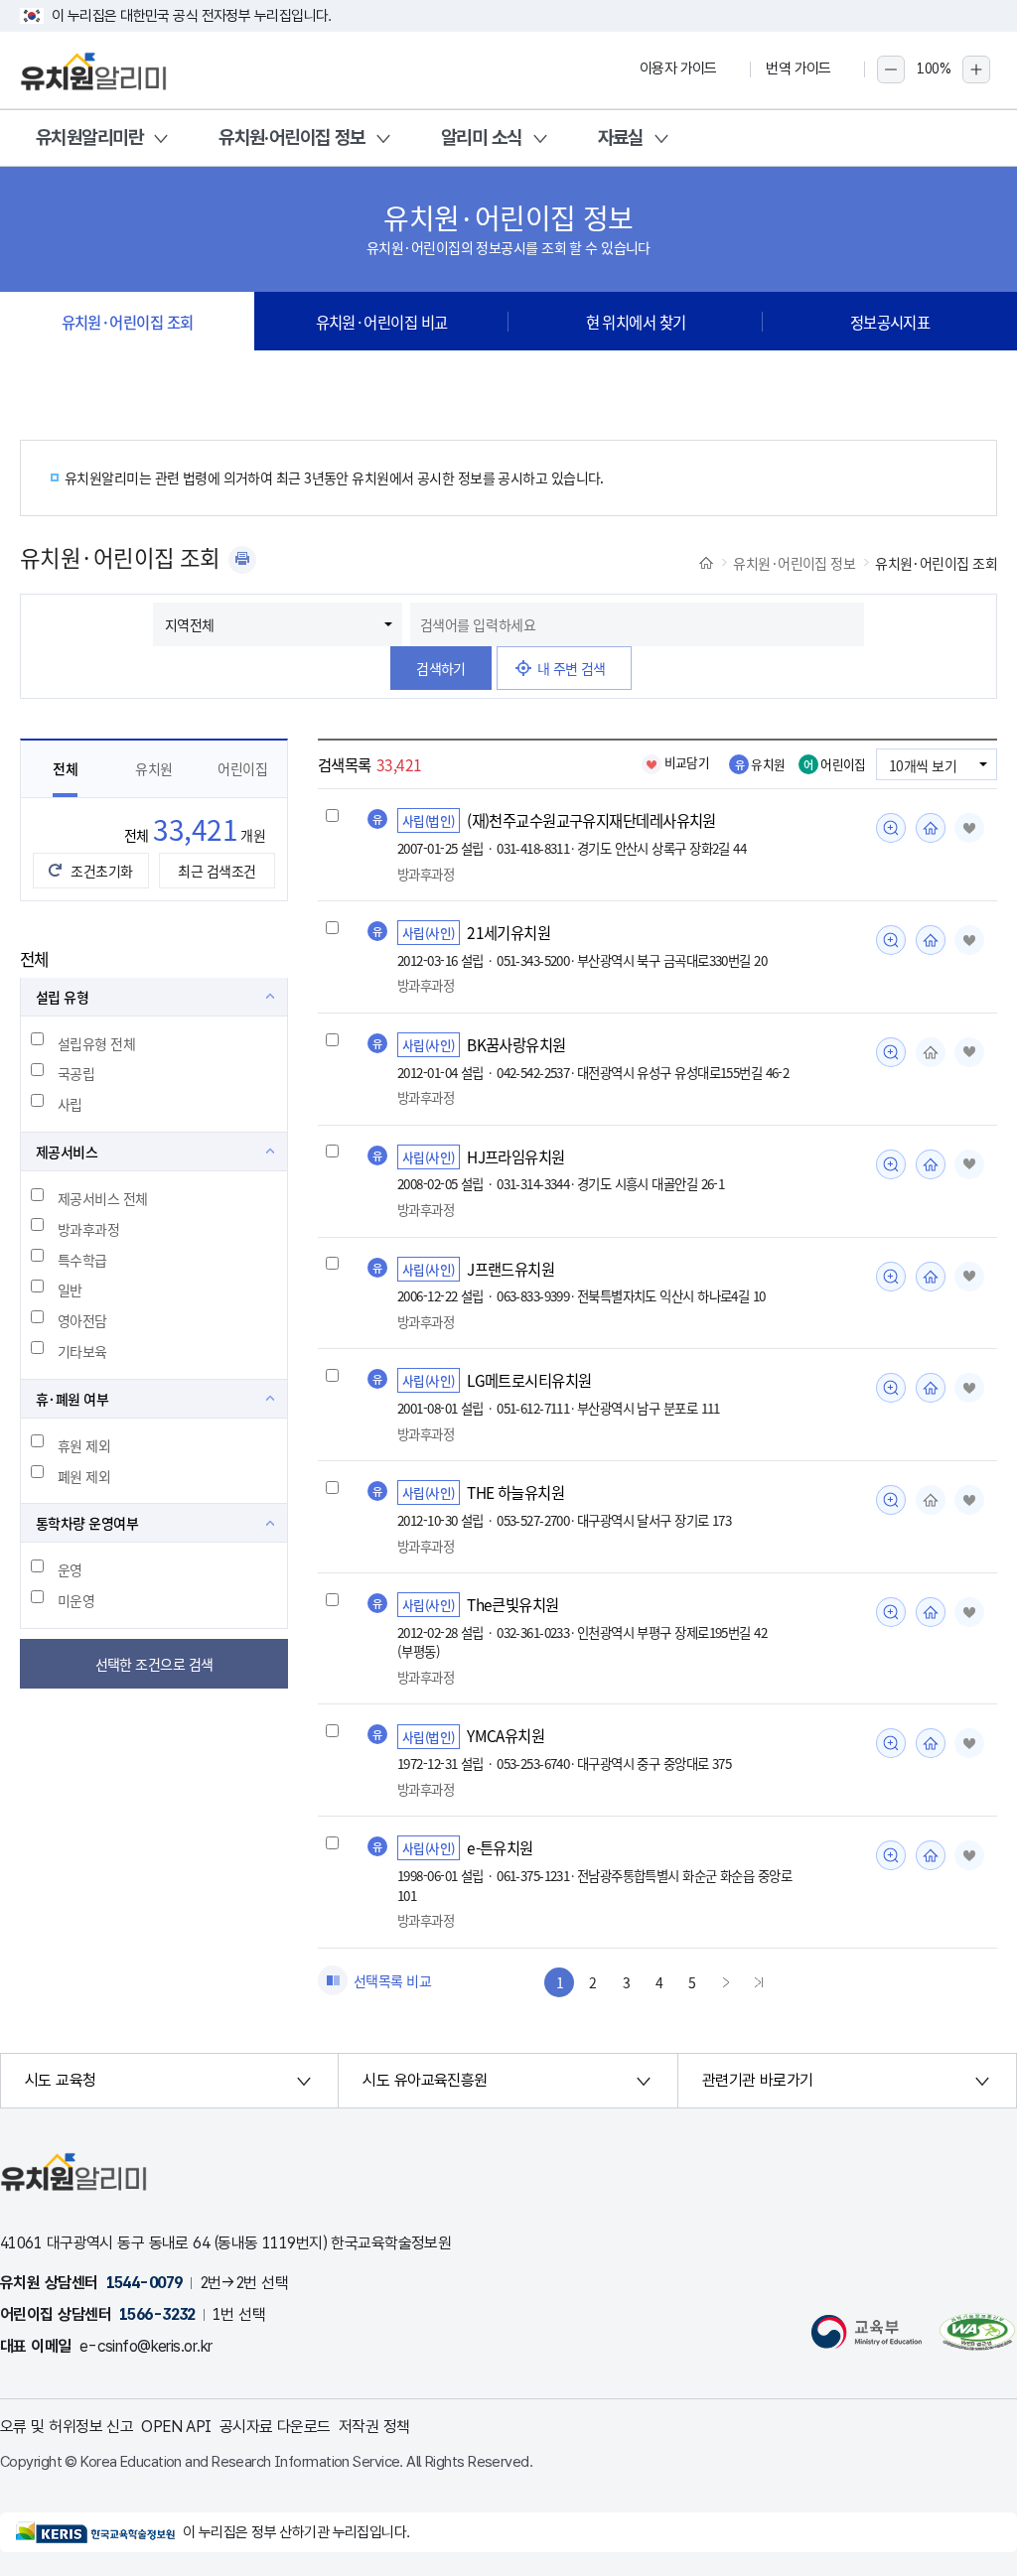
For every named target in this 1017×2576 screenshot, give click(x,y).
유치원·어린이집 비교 (382, 322)
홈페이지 (931, 828)
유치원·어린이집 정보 (292, 137)
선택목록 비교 (392, 1980)
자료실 (621, 137)
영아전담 (82, 1320)
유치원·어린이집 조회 (128, 322)
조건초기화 (101, 871)
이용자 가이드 (678, 68)
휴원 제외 (84, 1445)
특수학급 (82, 1260)
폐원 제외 (84, 1476)
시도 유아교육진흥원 (425, 2080)
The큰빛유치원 (513, 1604)
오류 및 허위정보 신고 (67, 2427)
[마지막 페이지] (759, 1982)
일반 (70, 1289)
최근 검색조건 (217, 871)
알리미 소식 (482, 137)
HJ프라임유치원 (516, 1156)
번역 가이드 (799, 68)
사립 (70, 1104)
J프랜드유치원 (510, 1269)
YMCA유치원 (506, 1735)
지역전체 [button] (190, 624)
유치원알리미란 (89, 137)
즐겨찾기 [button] (969, 828)
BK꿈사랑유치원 (516, 1044)
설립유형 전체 (96, 1043)
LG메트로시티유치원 (529, 1380)
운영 (70, 1569)
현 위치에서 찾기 (636, 322)
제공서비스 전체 (103, 1198)
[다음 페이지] (726, 1982)
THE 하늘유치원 (515, 1492)
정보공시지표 (890, 322)
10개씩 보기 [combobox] (923, 765)
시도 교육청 (61, 2080)
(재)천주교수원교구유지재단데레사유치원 (591, 820)
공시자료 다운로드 (275, 2427)
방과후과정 (88, 1229)
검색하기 (441, 668)
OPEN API (176, 2427)
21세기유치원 (508, 932)
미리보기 (891, 828)
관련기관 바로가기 (758, 2080)
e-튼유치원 (500, 1847)
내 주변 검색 (572, 668)
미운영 (76, 1600)
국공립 (76, 1073)
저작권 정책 (374, 2427)
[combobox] (637, 624)
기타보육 (82, 1351)
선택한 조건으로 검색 (154, 1664)
